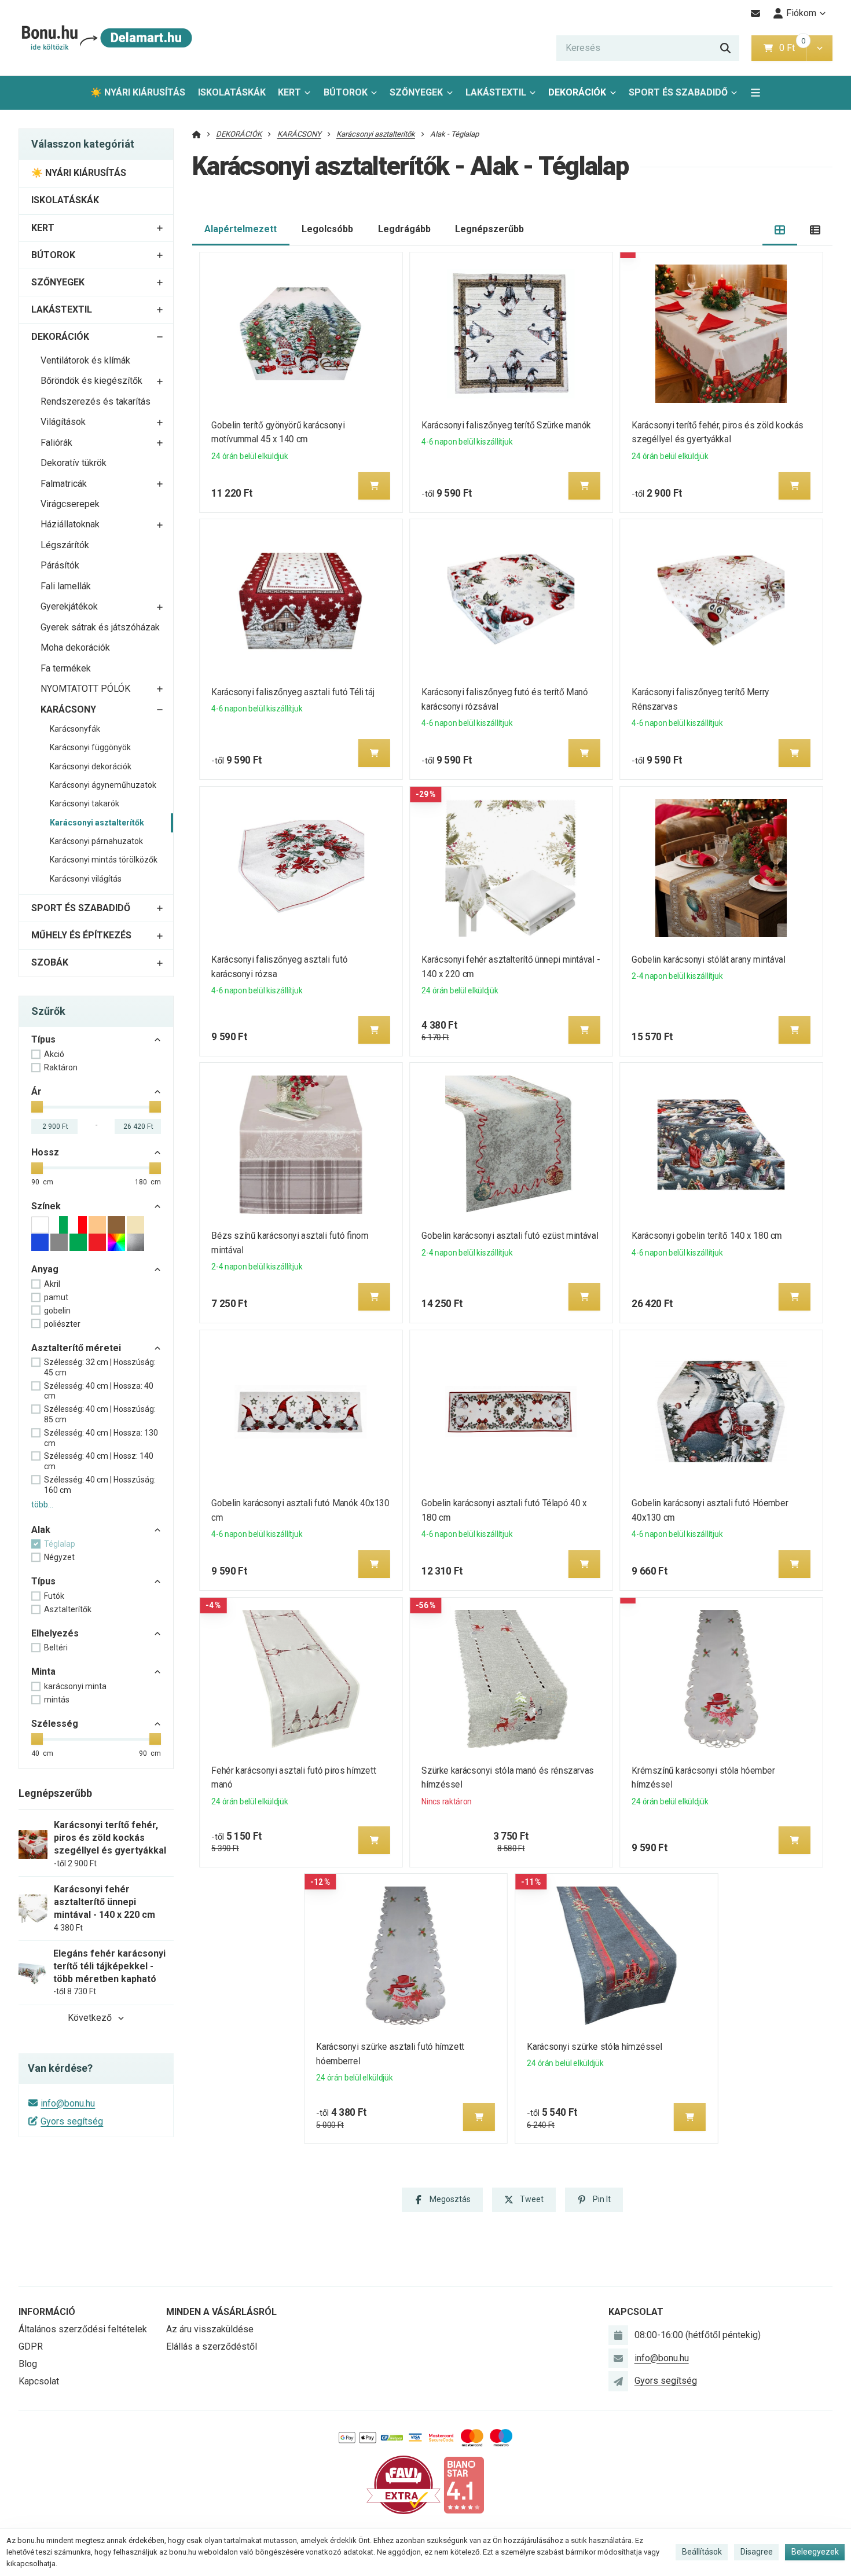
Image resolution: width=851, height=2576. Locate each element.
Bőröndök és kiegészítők (91, 381)
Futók (54, 1596)
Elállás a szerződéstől (212, 2346)
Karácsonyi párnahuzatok (96, 841)
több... (42, 1504)
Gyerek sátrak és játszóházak (100, 627)
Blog (28, 2364)
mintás (57, 1700)
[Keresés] (725, 48)
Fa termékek (66, 668)
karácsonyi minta (75, 1686)
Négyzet (59, 1557)
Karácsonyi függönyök (90, 747)
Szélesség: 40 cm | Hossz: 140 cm (99, 1461)
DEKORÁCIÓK (577, 92)
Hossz (45, 1152)
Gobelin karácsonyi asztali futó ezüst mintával (510, 1236)
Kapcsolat (39, 2381)
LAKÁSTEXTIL (496, 92)
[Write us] (618, 2381)
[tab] (780, 230)
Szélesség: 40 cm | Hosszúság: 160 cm (100, 1485)
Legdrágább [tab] (404, 229)
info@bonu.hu (68, 2103)
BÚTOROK (346, 92)
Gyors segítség (72, 2121)
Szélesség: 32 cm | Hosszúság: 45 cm (100, 1367)
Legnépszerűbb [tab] (489, 229)
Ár (36, 1091)
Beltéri (56, 1647)
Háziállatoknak (70, 524)
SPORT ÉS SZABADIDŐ (678, 92)
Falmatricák (64, 484)
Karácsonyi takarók (85, 803)
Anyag (45, 1269)
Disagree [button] (757, 2552)
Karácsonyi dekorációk (91, 766)
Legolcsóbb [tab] (327, 229)
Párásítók (60, 565)
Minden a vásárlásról (221, 2312)
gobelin (57, 1311)
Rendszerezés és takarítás (96, 401)
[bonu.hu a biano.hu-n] (464, 2484)
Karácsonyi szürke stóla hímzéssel (595, 2047)
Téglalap (60, 1544)
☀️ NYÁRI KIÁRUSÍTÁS (138, 92)
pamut (56, 1297)
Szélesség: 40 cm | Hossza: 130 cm (101, 1438)
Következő (90, 2018)
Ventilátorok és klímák (85, 360)
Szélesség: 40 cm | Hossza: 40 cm (99, 1391)
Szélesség (55, 1724)
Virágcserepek (70, 504)
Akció (54, 1054)
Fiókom (801, 13)
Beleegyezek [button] (815, 2552)
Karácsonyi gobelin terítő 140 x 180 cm (707, 1236)
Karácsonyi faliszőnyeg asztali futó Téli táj (293, 692)
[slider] (37, 1107)
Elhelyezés (55, 1633)
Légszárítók (65, 545)
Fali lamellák (66, 586)
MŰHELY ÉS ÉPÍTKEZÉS (81, 935)
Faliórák (56, 443)
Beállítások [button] (702, 2552)
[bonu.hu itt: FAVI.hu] (404, 2484)
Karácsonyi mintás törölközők (104, 860)
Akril (52, 1284)
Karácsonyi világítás (86, 879)
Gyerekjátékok (69, 606)
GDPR (31, 2346)
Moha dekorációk (75, 647)
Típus (43, 1039)
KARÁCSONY (68, 709)
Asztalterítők (68, 1609)
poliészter (62, 1324)
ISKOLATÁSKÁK (232, 92)
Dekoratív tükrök (74, 463)
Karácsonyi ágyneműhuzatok (103, 785)
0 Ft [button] (793, 48)
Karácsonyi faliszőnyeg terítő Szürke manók (506, 425)
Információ (47, 2312)
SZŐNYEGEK (416, 92)
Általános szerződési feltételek (83, 2329)
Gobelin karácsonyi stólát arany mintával (709, 959)
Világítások (63, 422)
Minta (43, 1672)
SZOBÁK (50, 962)
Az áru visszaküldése (210, 2329)
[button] (819, 48)
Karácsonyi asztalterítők (97, 823)
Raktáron (61, 1067)
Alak (41, 1530)
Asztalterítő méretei (76, 1348)
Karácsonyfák (75, 729)
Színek (46, 1206)
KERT (289, 92)
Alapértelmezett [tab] (241, 229)
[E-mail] (756, 13)
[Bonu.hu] (106, 38)
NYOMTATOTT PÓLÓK (85, 689)
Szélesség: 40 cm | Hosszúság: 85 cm (100, 1414)
